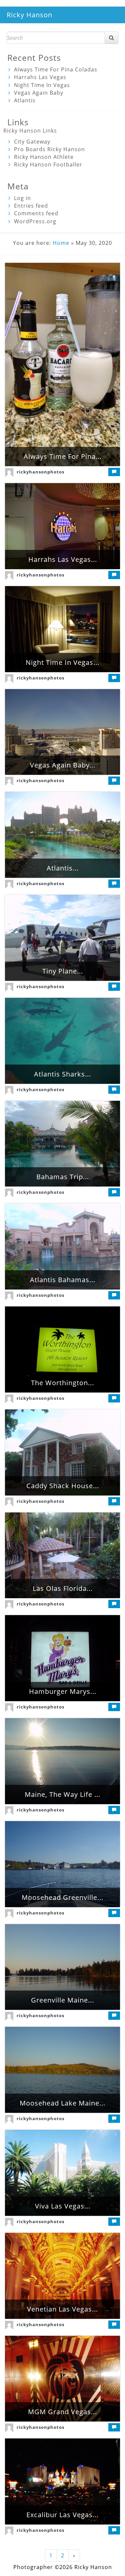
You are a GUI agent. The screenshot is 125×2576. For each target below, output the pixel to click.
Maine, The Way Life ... (62, 1794)
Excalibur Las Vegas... (62, 2515)
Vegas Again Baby (39, 93)
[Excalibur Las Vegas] (62, 2481)
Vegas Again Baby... (63, 765)
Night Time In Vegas (42, 85)
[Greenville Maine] (62, 1967)
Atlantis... (63, 868)
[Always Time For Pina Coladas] (62, 365)
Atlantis (25, 100)
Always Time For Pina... (63, 456)
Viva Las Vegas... (63, 2206)
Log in (22, 198)
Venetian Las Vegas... (62, 2309)
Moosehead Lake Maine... (62, 2103)
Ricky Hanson (29, 15)
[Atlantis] (62, 835)
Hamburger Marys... (63, 1691)
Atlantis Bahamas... (63, 1280)
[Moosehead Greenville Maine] (62, 1864)
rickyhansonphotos (40, 472)
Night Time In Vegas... (62, 662)
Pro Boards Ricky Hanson (49, 149)
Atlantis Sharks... (62, 1074)
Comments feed (36, 213)
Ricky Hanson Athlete (44, 157)
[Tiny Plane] (62, 938)
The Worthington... (62, 1383)
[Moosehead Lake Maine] (62, 2070)
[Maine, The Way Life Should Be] (62, 1761)
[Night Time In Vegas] (62, 629)
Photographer (33, 2567)
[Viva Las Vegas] (62, 2173)
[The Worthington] (62, 1349)
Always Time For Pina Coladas (56, 69)
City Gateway (32, 142)
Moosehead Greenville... (62, 1897)
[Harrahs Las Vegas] (62, 526)
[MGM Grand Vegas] (62, 2379)
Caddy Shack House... (63, 1486)
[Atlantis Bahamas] (62, 1246)
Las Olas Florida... (63, 1588)
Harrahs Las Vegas (40, 77)
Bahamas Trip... (63, 1177)
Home (61, 243)
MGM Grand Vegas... (62, 2412)
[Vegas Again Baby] (62, 732)
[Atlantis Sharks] (62, 1041)
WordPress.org (35, 221)
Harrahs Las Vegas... (63, 559)
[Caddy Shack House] (62, 1452)
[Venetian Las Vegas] (62, 2276)
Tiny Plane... (63, 971)
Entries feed (31, 206)
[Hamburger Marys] (62, 1658)
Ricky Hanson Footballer (48, 164)
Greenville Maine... (62, 2000)
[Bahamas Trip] (62, 1144)
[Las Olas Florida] (62, 1555)
